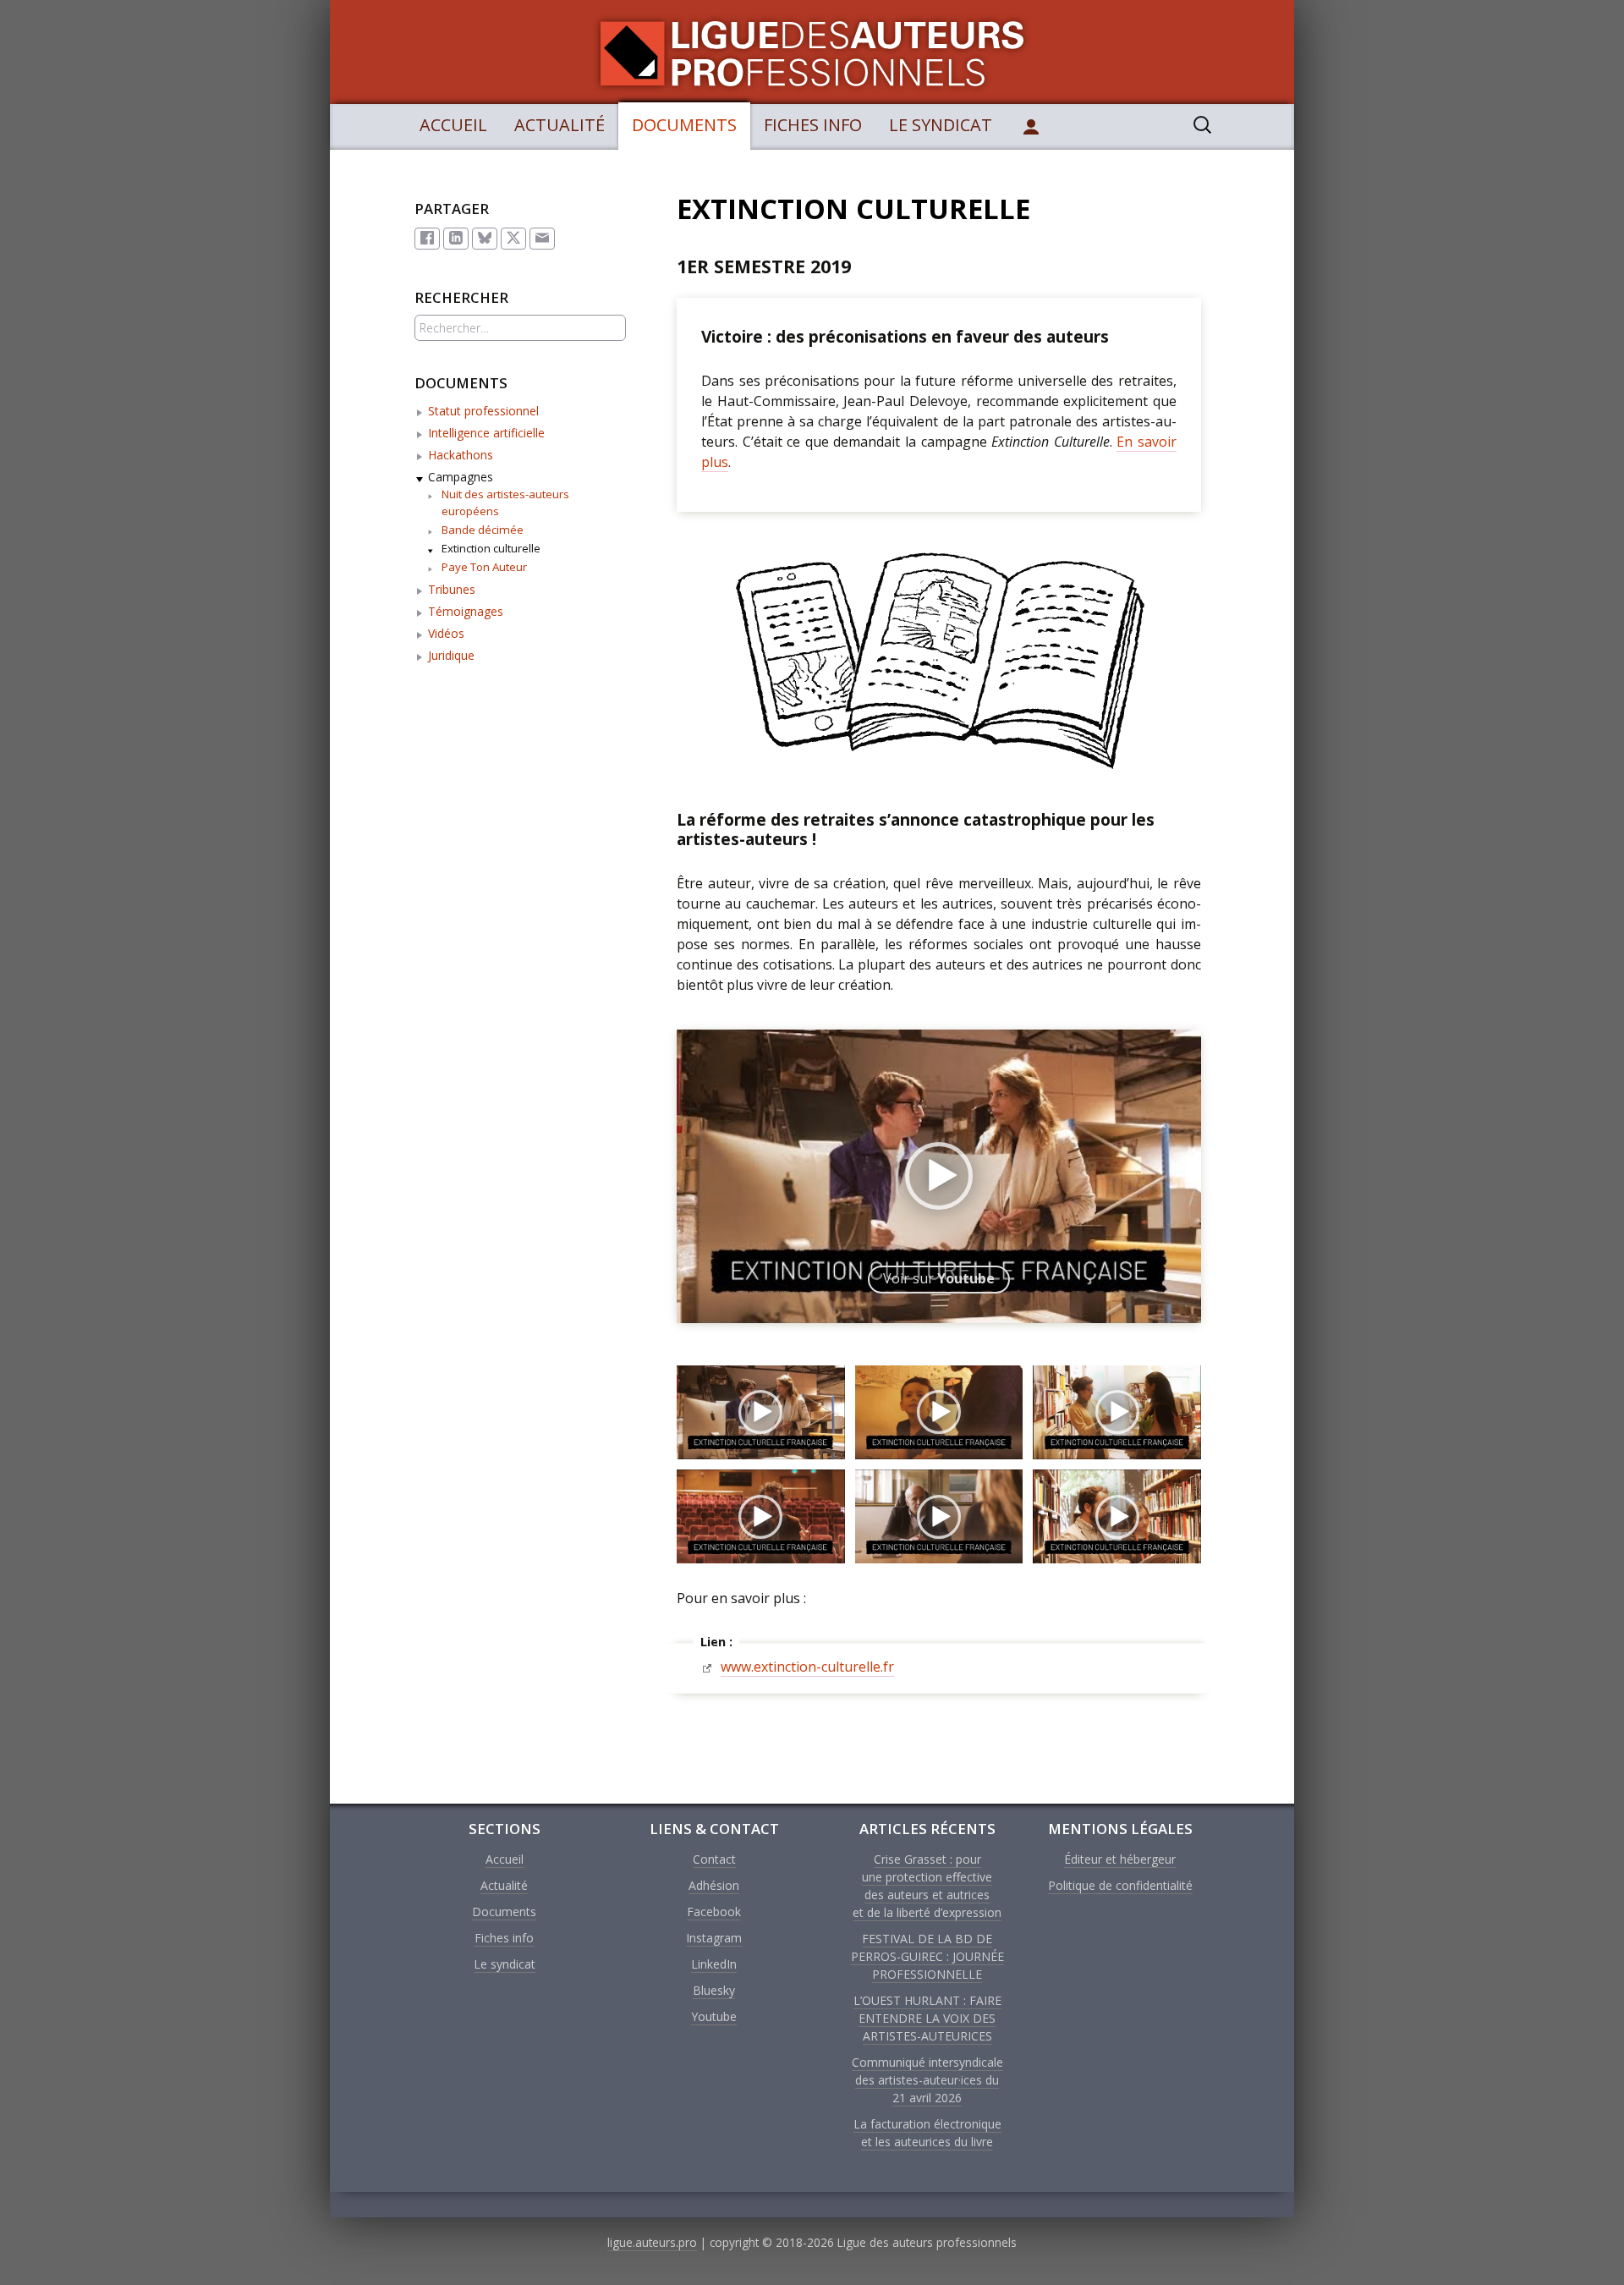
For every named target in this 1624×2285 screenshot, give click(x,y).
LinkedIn (456, 239)
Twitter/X (513, 239)
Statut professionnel (483, 411)
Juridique (451, 655)
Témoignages (466, 611)
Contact (714, 1859)
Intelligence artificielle (486, 433)
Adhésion (714, 1885)
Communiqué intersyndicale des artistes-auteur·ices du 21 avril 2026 (927, 2080)
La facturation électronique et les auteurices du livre (927, 2133)
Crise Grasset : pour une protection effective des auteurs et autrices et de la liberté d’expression (927, 1886)
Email (542, 239)
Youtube (714, 2016)
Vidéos (446, 633)
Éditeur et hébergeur (1120, 1859)
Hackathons (461, 455)
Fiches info (813, 125)
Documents (684, 125)
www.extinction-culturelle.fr (807, 1667)
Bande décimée (483, 530)
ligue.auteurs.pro (652, 2242)
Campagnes (461, 477)
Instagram (714, 1938)
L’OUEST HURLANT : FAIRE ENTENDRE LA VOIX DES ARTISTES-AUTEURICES (927, 2018)
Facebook (427, 239)
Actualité (560, 125)
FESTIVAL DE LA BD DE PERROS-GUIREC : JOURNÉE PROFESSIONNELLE (927, 1956)
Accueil (453, 125)
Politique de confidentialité (1120, 1885)
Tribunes (452, 589)
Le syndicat (941, 125)
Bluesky (485, 239)
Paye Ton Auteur (484, 567)
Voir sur (939, 1278)
